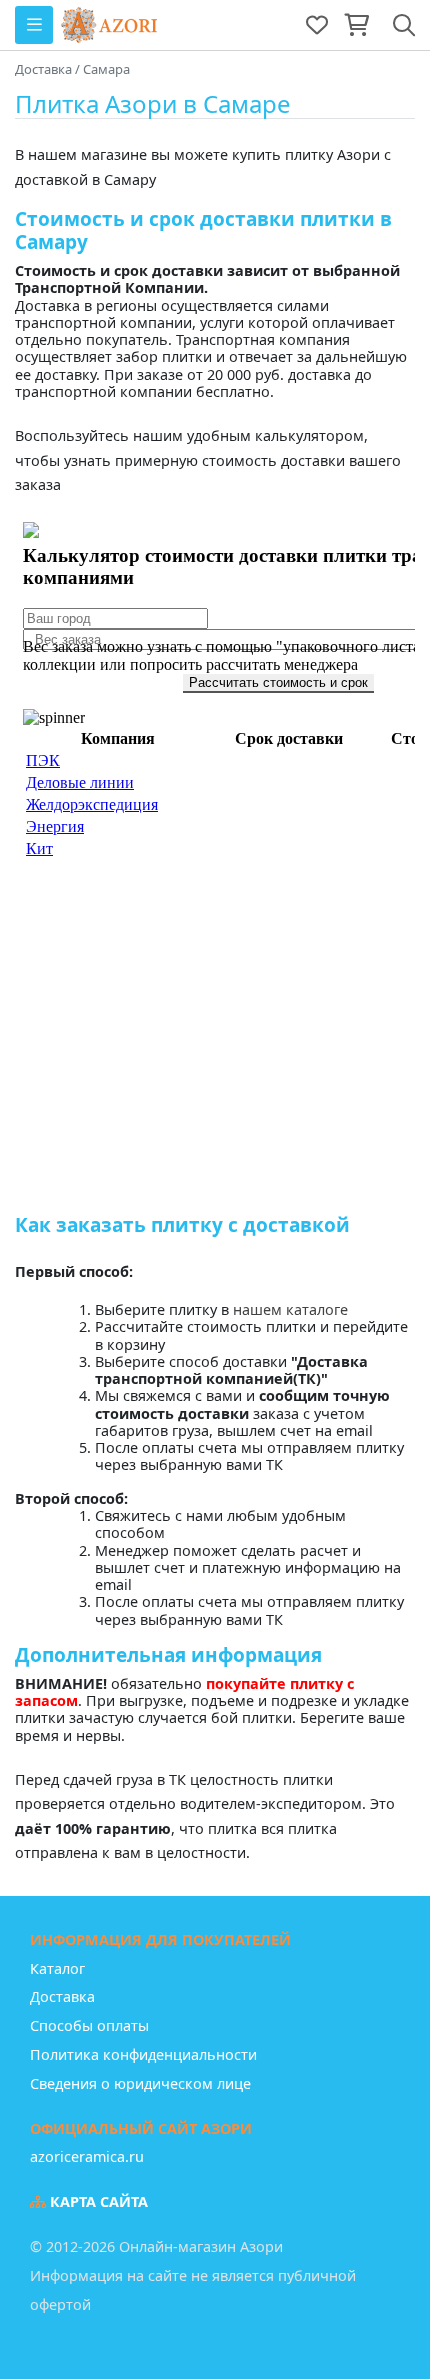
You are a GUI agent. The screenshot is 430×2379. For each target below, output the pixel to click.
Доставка (62, 1996)
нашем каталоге (290, 1309)
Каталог (57, 1968)
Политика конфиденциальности (143, 2054)
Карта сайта (97, 2201)
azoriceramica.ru (87, 2156)
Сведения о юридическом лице (140, 2083)
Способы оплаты (89, 2025)
